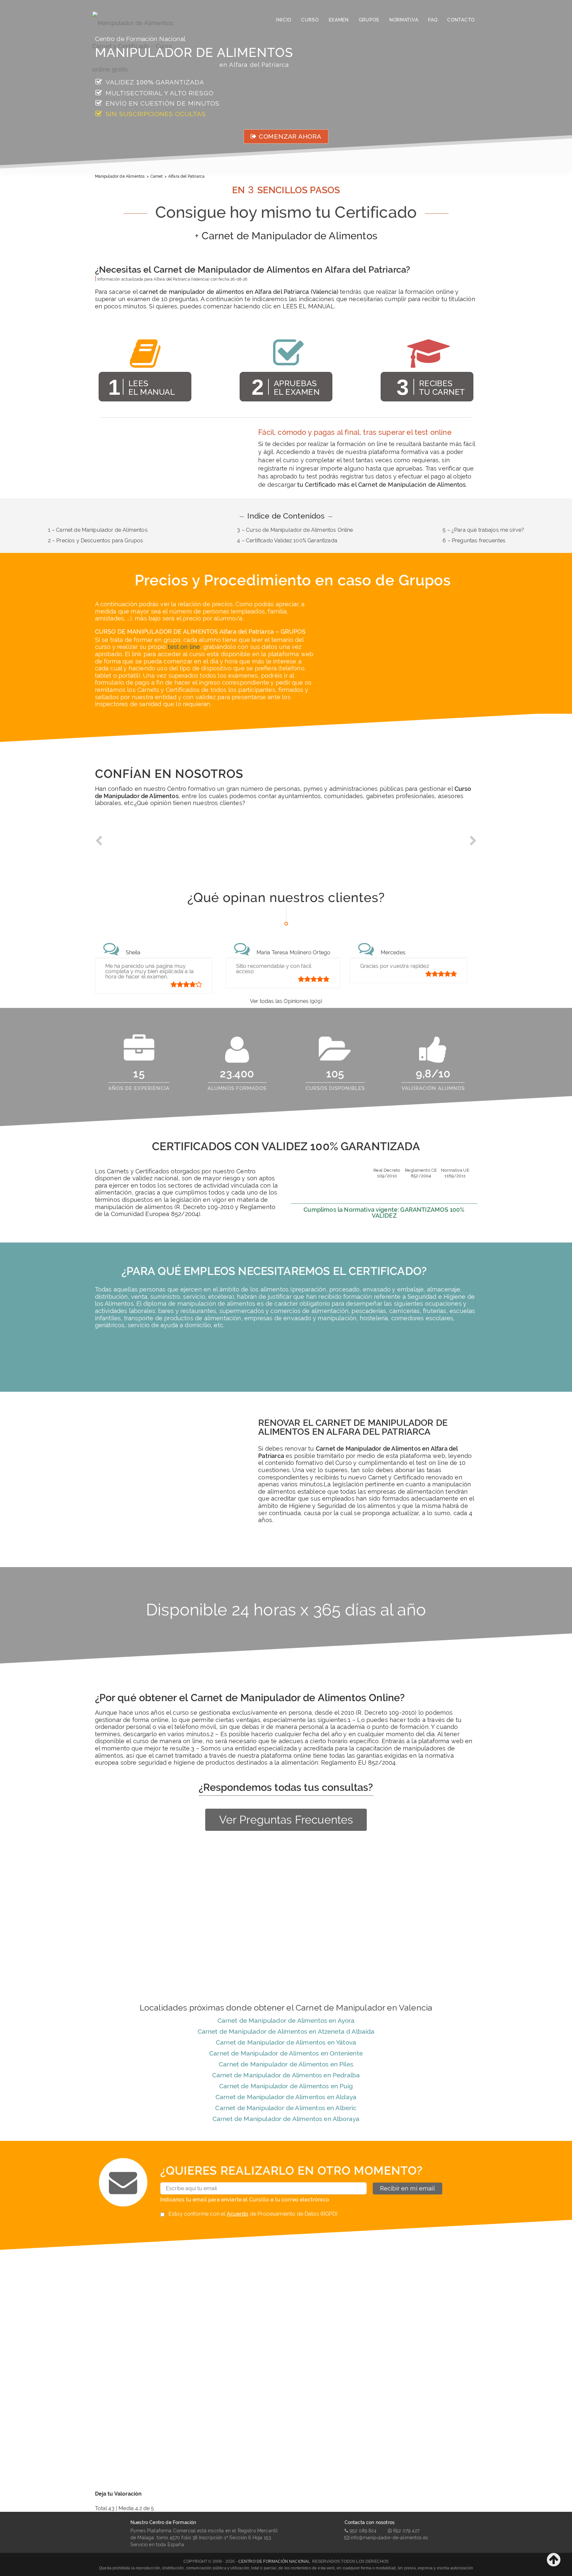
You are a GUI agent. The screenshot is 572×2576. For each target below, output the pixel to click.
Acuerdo (238, 2214)
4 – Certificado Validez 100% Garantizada (287, 541)
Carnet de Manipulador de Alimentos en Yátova (286, 2042)
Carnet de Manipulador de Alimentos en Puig (286, 2086)
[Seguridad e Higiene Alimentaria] (140, 20)
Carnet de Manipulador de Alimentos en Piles (286, 2064)
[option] (143, 846)
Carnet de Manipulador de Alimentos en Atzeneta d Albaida (286, 2031)
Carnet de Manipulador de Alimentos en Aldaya (286, 2097)
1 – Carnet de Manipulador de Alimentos (98, 530)
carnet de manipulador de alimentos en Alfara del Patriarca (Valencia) (239, 292)
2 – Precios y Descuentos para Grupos (96, 541)
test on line (184, 647)
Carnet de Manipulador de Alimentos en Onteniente (286, 2053)
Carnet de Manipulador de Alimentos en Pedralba (286, 2075)
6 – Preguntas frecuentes (474, 541)
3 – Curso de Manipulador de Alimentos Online (295, 530)
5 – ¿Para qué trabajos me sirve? (483, 530)
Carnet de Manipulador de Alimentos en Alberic (286, 2108)
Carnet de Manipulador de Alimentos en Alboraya (286, 2119)
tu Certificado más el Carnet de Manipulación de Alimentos (381, 485)
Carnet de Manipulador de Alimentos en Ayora (286, 2020)
